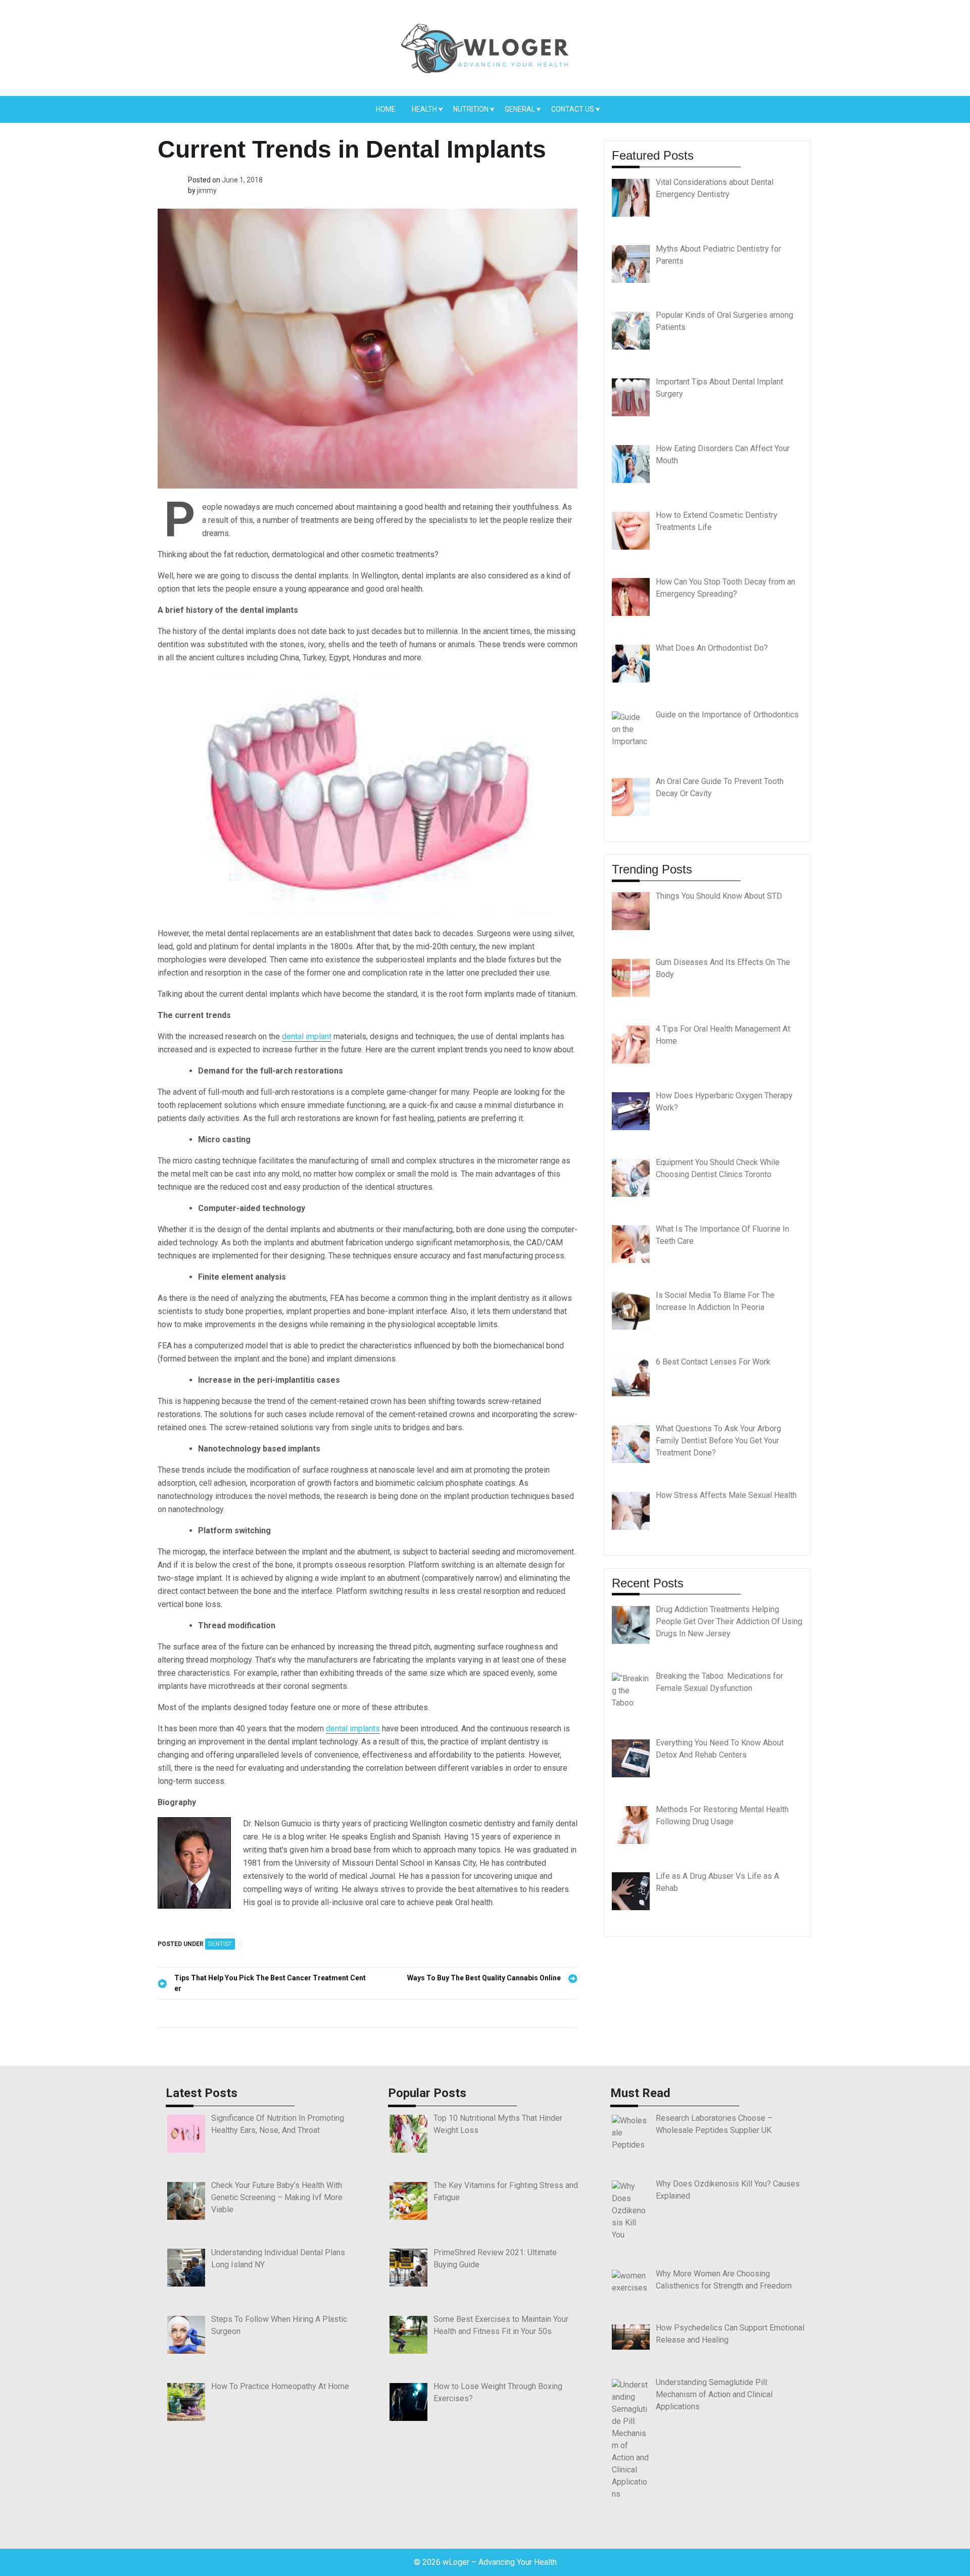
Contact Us (573, 109)
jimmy (207, 190)
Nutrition (471, 109)
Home (386, 109)
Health (424, 109)
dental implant (307, 1036)
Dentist (220, 1944)
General (520, 109)
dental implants (353, 1729)
